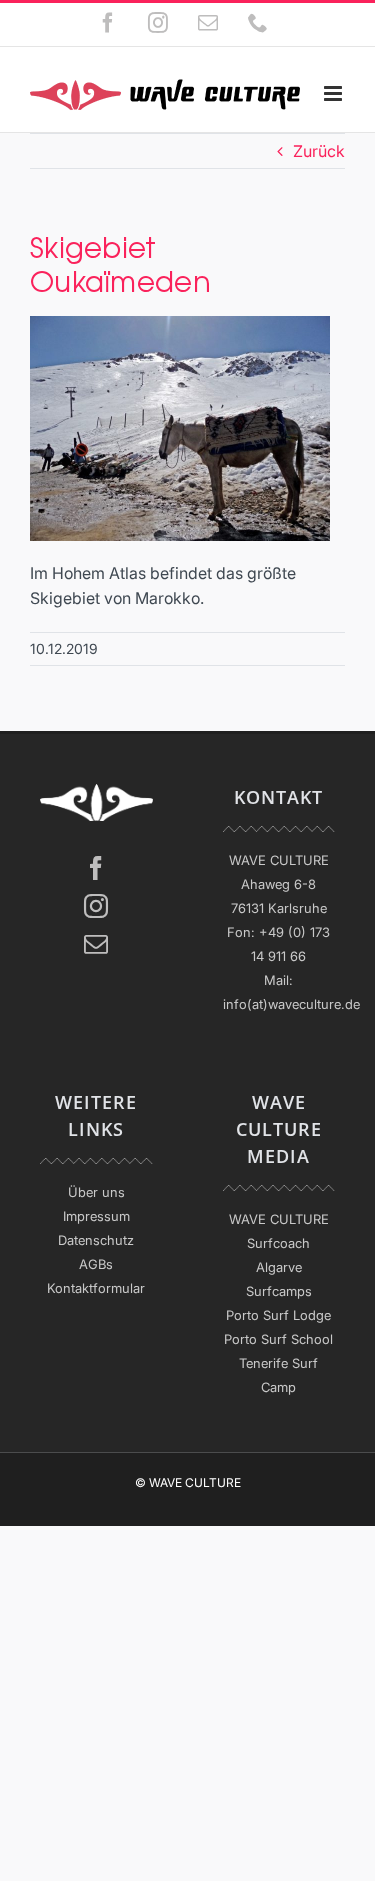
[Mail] (96, 944)
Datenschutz (96, 1240)
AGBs (96, 1264)
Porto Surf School (278, 1339)
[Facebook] (96, 868)
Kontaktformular (96, 1288)
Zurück (319, 151)
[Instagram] (96, 906)
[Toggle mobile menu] (334, 93)
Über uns (96, 1192)
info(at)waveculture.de (291, 1004)
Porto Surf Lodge (278, 1315)
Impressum (96, 1216)
